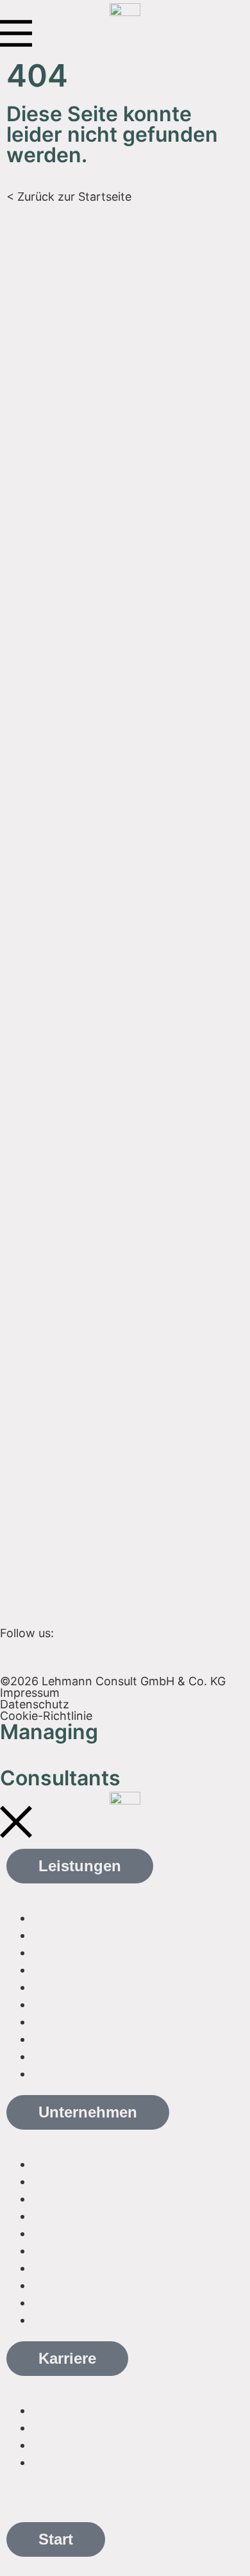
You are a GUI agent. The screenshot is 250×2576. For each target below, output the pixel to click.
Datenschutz (35, 1704)
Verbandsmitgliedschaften (103, 2233)
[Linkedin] (16, 1655)
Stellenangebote (76, 2428)
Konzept (55, 1935)
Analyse (53, 1918)
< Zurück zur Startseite (69, 197)
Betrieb (52, 1970)
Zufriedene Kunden (83, 2199)
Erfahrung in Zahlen (86, 2164)
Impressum (30, 1693)
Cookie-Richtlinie (46, 1716)
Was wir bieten (72, 2410)
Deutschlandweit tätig (92, 2181)
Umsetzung (63, 1952)
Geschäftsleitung (78, 2216)
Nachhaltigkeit (71, 1987)
